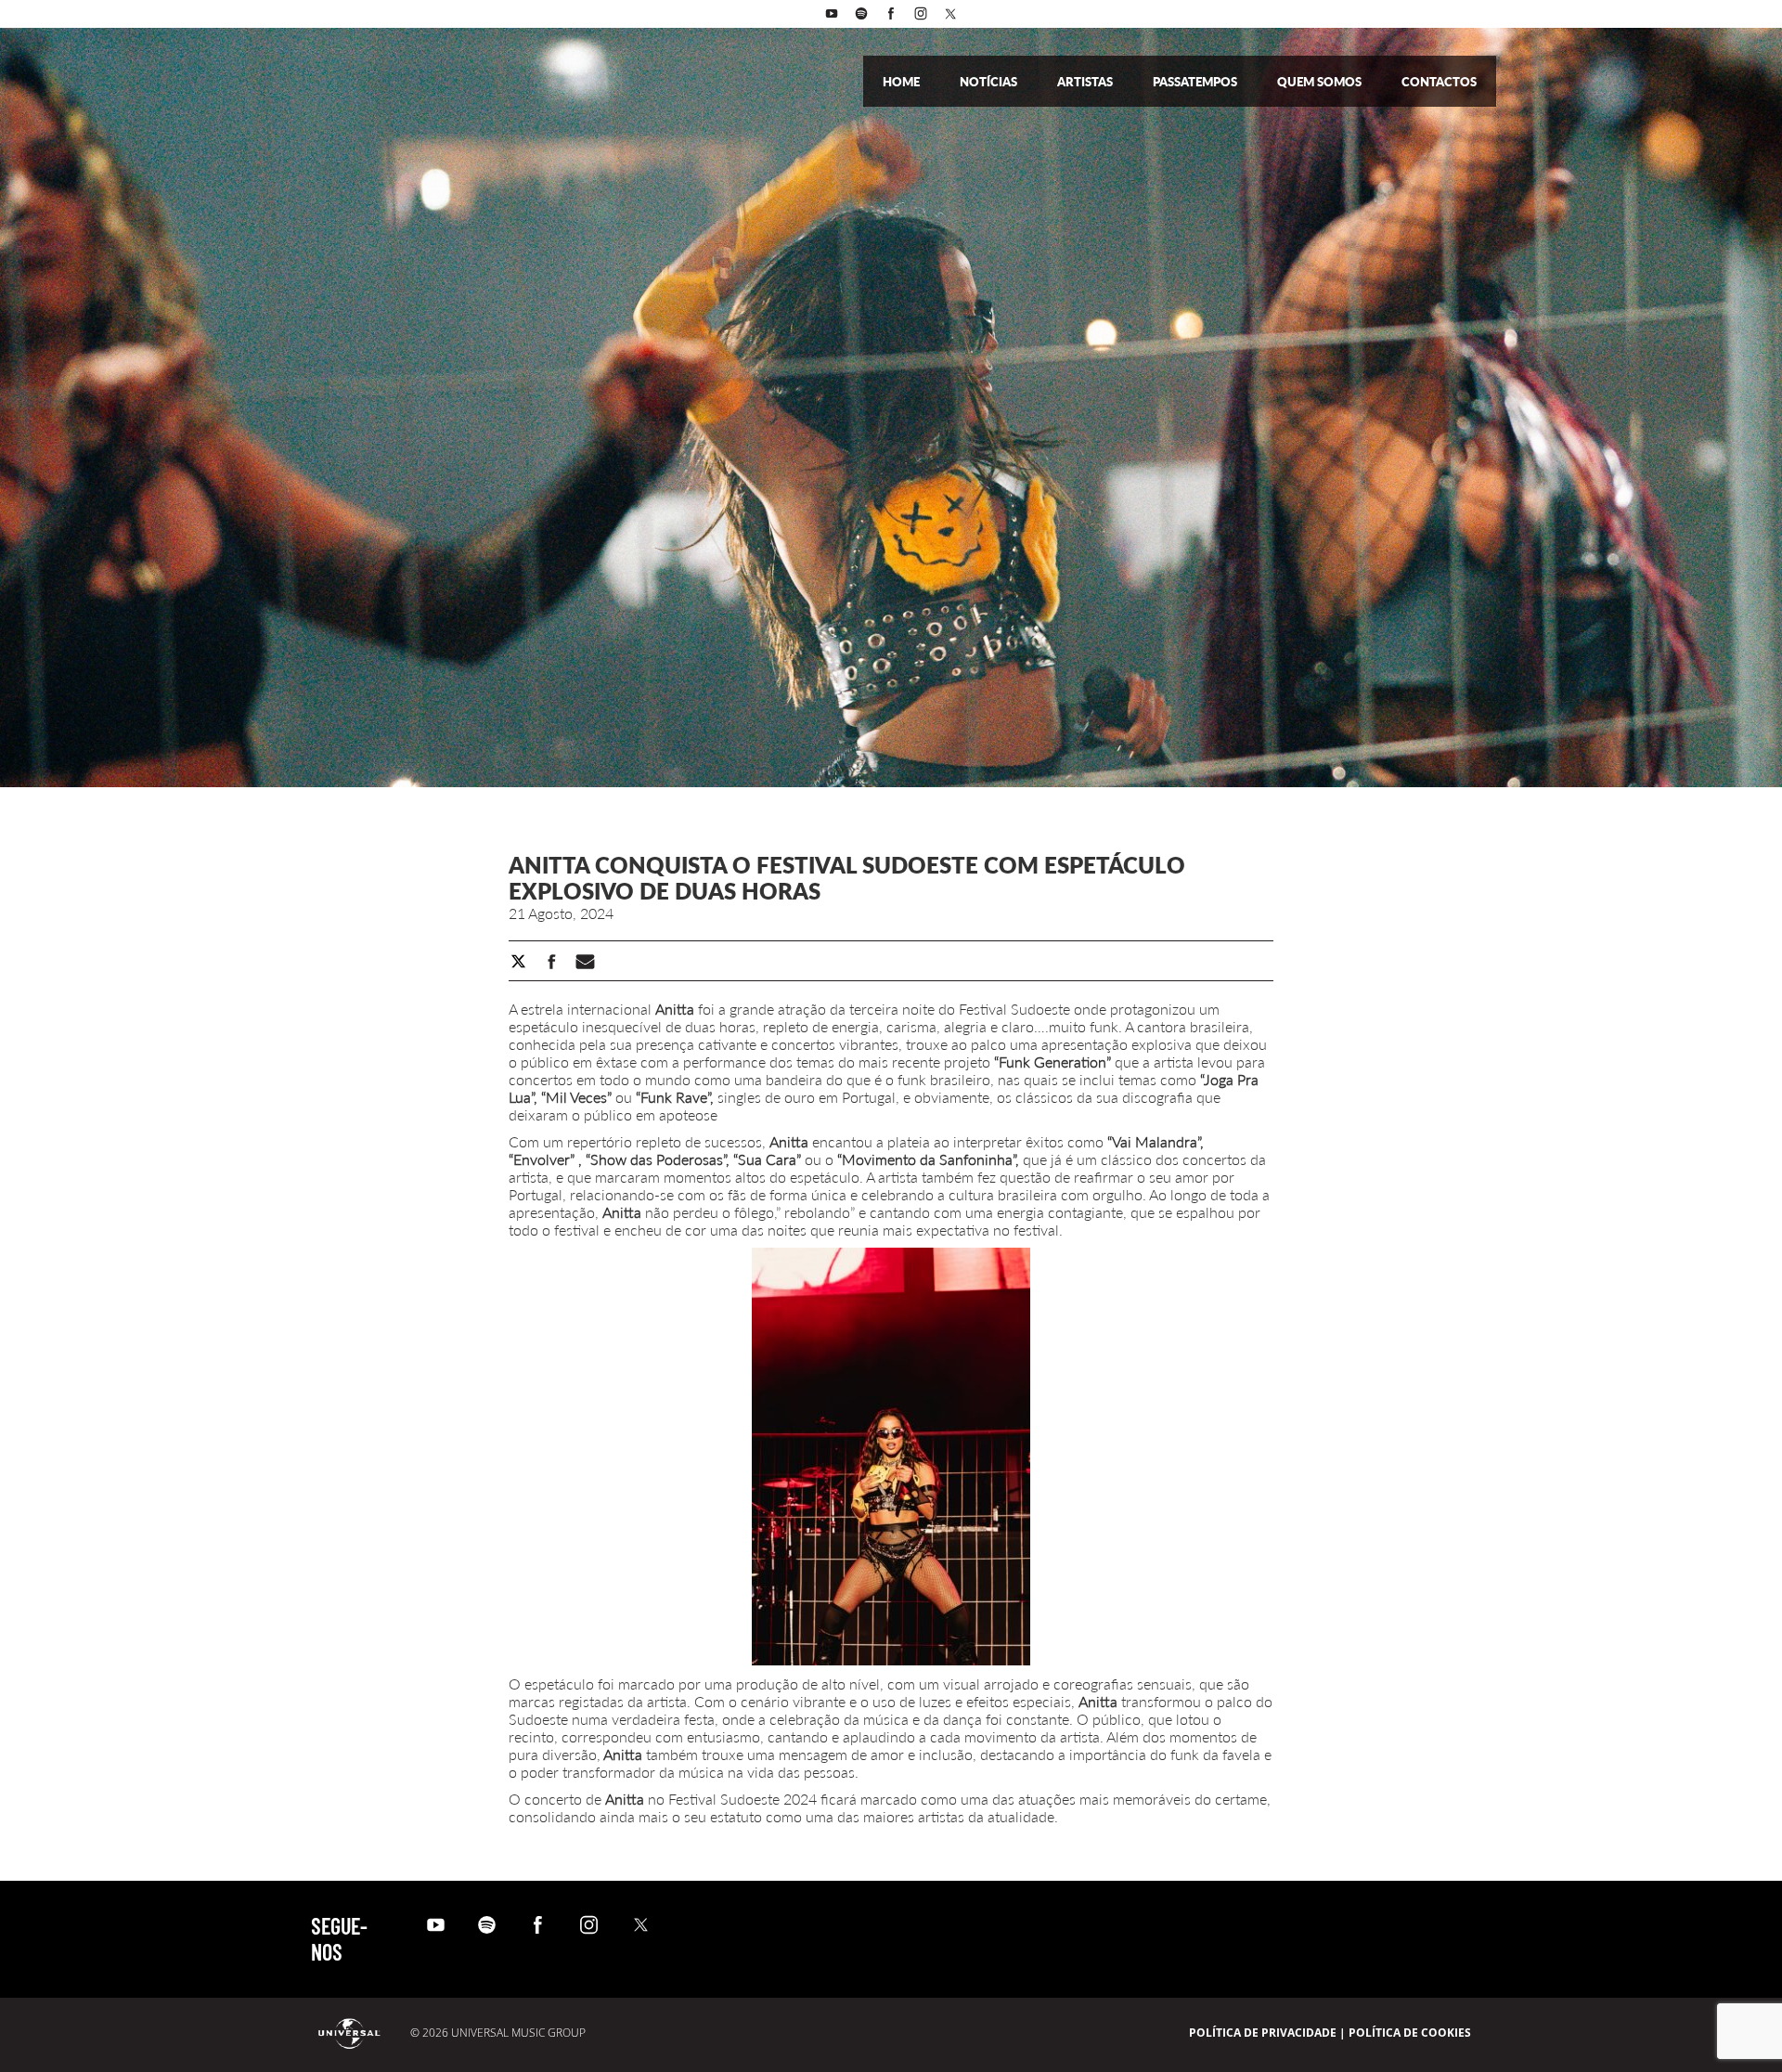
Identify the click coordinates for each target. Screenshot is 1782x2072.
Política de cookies (1410, 2033)
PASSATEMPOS (1196, 82)
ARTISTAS (1086, 82)
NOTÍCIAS (990, 82)
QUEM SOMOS (1321, 82)
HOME (903, 82)
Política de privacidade (1263, 2033)
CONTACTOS (1439, 82)
